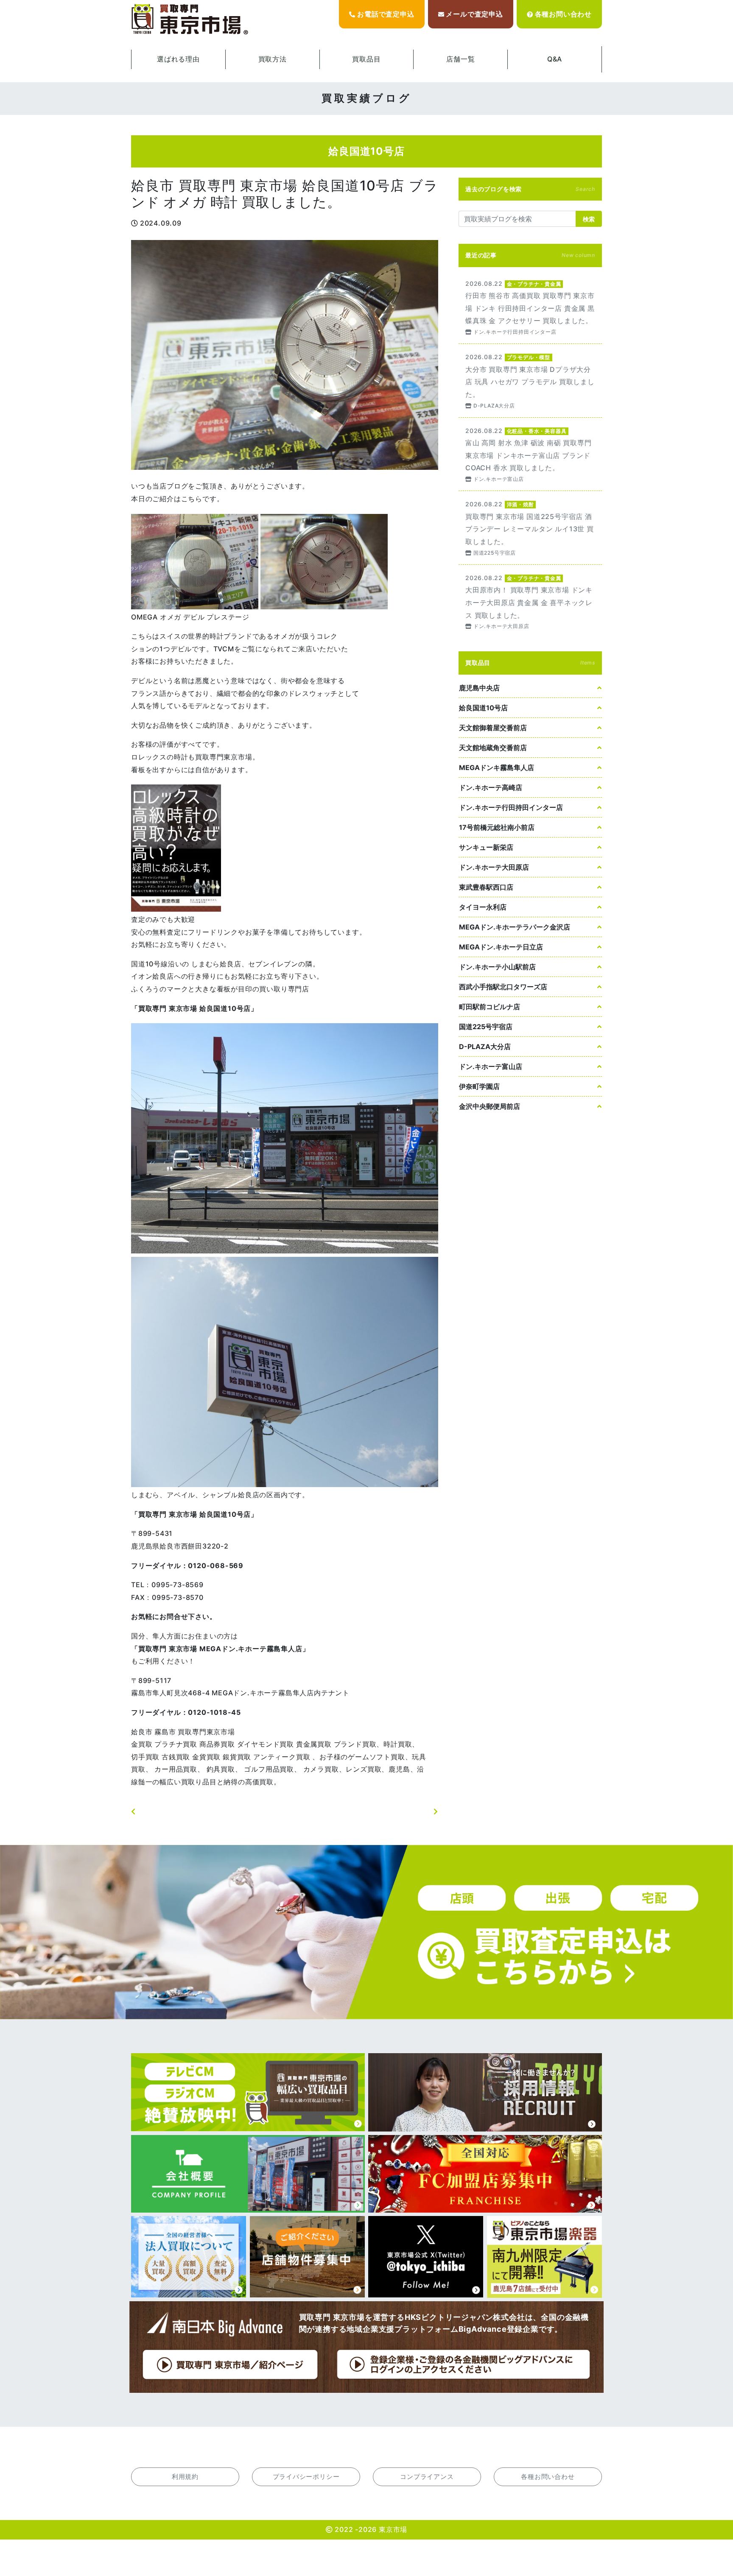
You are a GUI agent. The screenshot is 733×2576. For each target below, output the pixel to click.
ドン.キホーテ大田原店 (494, 867)
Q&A (555, 59)
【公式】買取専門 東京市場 (190, 20)
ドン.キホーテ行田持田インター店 (511, 807)
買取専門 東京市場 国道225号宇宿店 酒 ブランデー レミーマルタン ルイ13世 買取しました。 (530, 528)
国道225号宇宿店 (486, 1027)
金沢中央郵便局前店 (490, 1106)
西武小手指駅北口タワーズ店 (503, 987)
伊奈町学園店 (479, 1086)
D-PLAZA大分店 (485, 1047)
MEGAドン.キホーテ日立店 (501, 947)
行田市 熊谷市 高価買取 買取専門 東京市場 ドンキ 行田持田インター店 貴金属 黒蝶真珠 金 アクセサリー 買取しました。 (530, 307)
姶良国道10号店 (483, 708)
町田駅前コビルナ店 (490, 1007)
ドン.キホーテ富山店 (491, 1066)
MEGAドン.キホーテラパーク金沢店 (515, 927)
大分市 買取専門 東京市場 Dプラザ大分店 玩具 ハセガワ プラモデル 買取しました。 (530, 381)
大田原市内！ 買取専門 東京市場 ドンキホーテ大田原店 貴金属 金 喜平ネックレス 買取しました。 (530, 601)
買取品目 (366, 59)
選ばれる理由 (178, 59)
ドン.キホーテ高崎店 (491, 787)
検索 (589, 219)
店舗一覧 (460, 59)
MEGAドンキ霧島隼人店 (497, 767)
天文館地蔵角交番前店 (493, 748)
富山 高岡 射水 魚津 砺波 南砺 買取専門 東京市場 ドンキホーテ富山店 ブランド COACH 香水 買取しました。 (530, 454)
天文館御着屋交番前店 (493, 728)
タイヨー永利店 (483, 907)
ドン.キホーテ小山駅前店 (497, 967)
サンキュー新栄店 (486, 847)
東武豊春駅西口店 (486, 887)
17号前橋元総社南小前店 (497, 827)
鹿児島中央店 (479, 688)
